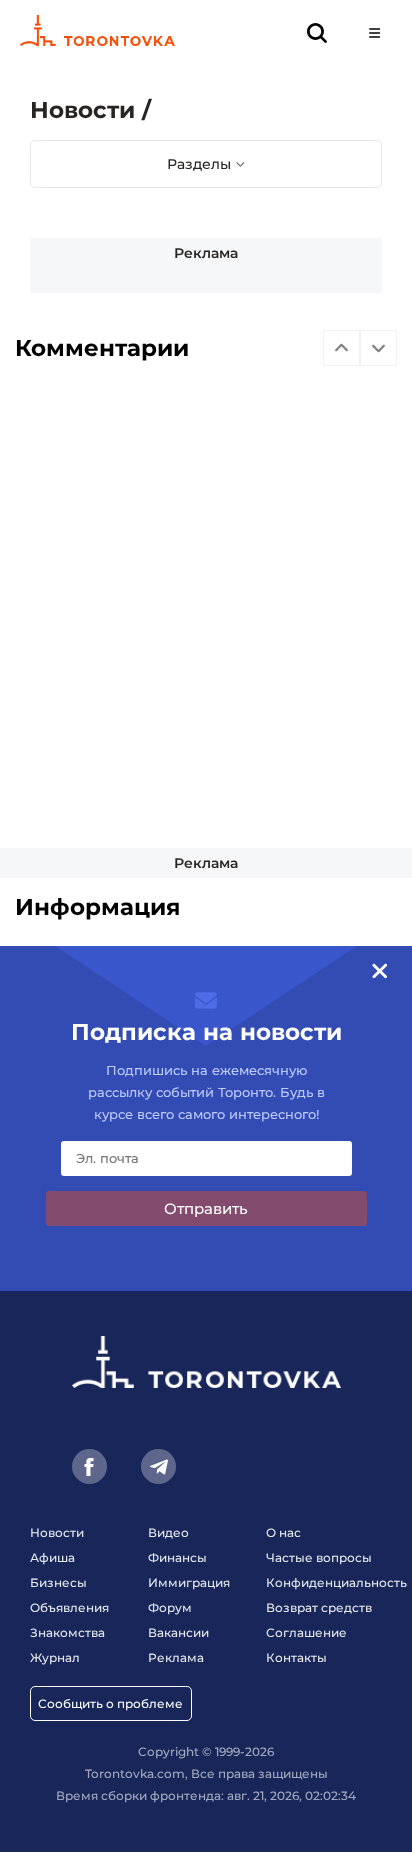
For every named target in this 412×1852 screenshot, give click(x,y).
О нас (283, 1532)
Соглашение (306, 1632)
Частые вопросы (319, 1557)
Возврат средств (319, 1607)
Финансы (177, 1557)
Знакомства (67, 1632)
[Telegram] (158, 1466)
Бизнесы (58, 1582)
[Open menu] (374, 32)
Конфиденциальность (336, 1582)
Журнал (55, 1657)
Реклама (206, 253)
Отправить (206, 1208)
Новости (57, 1532)
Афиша (52, 1557)
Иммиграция (189, 1582)
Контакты (296, 1657)
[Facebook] (89, 1466)
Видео (168, 1532)
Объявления (69, 1607)
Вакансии (178, 1632)
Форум (170, 1607)
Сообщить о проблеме (110, 1703)
